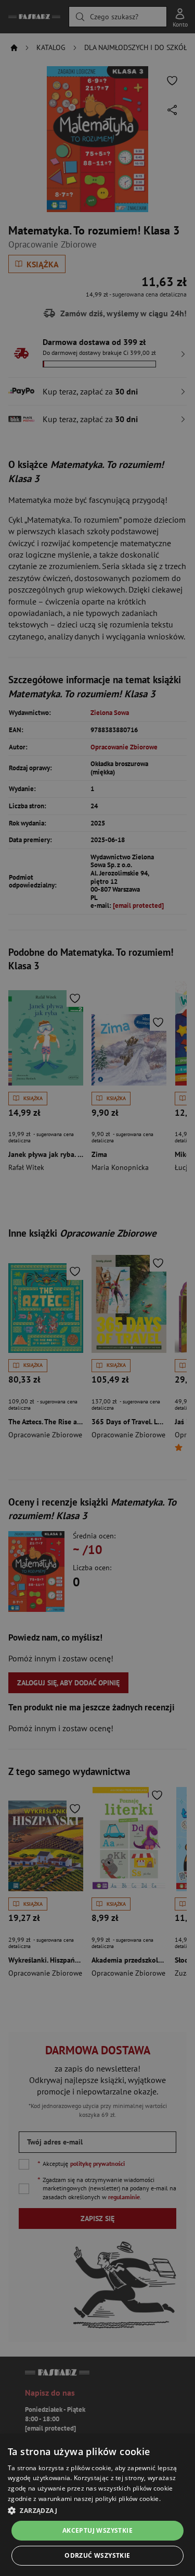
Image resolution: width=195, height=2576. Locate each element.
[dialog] (97, 2505)
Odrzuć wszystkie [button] (97, 2555)
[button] (97, 2510)
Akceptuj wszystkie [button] (97, 2530)
